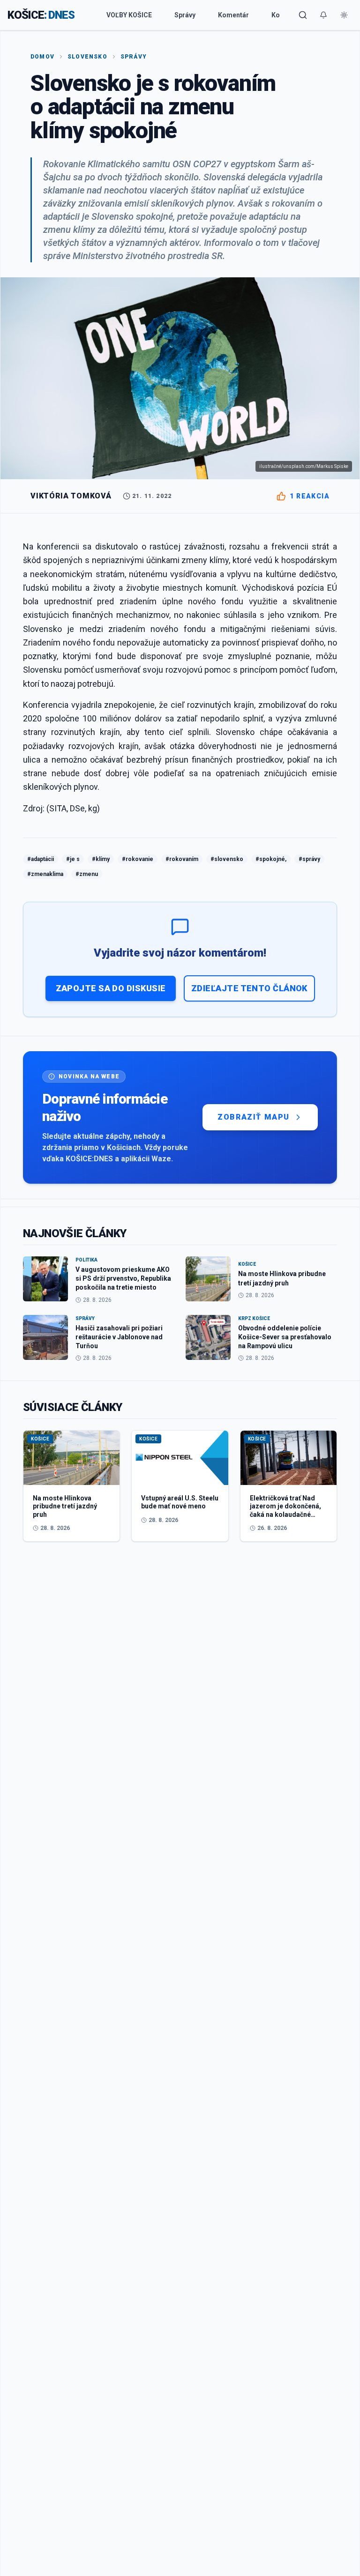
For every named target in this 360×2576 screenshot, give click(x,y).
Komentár (233, 15)
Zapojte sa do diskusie (111, 988)
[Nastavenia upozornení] (323, 15)
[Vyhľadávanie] (303, 15)
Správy (185, 15)
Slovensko (87, 57)
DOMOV (42, 57)
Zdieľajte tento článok (249, 988)
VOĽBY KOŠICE (129, 15)
